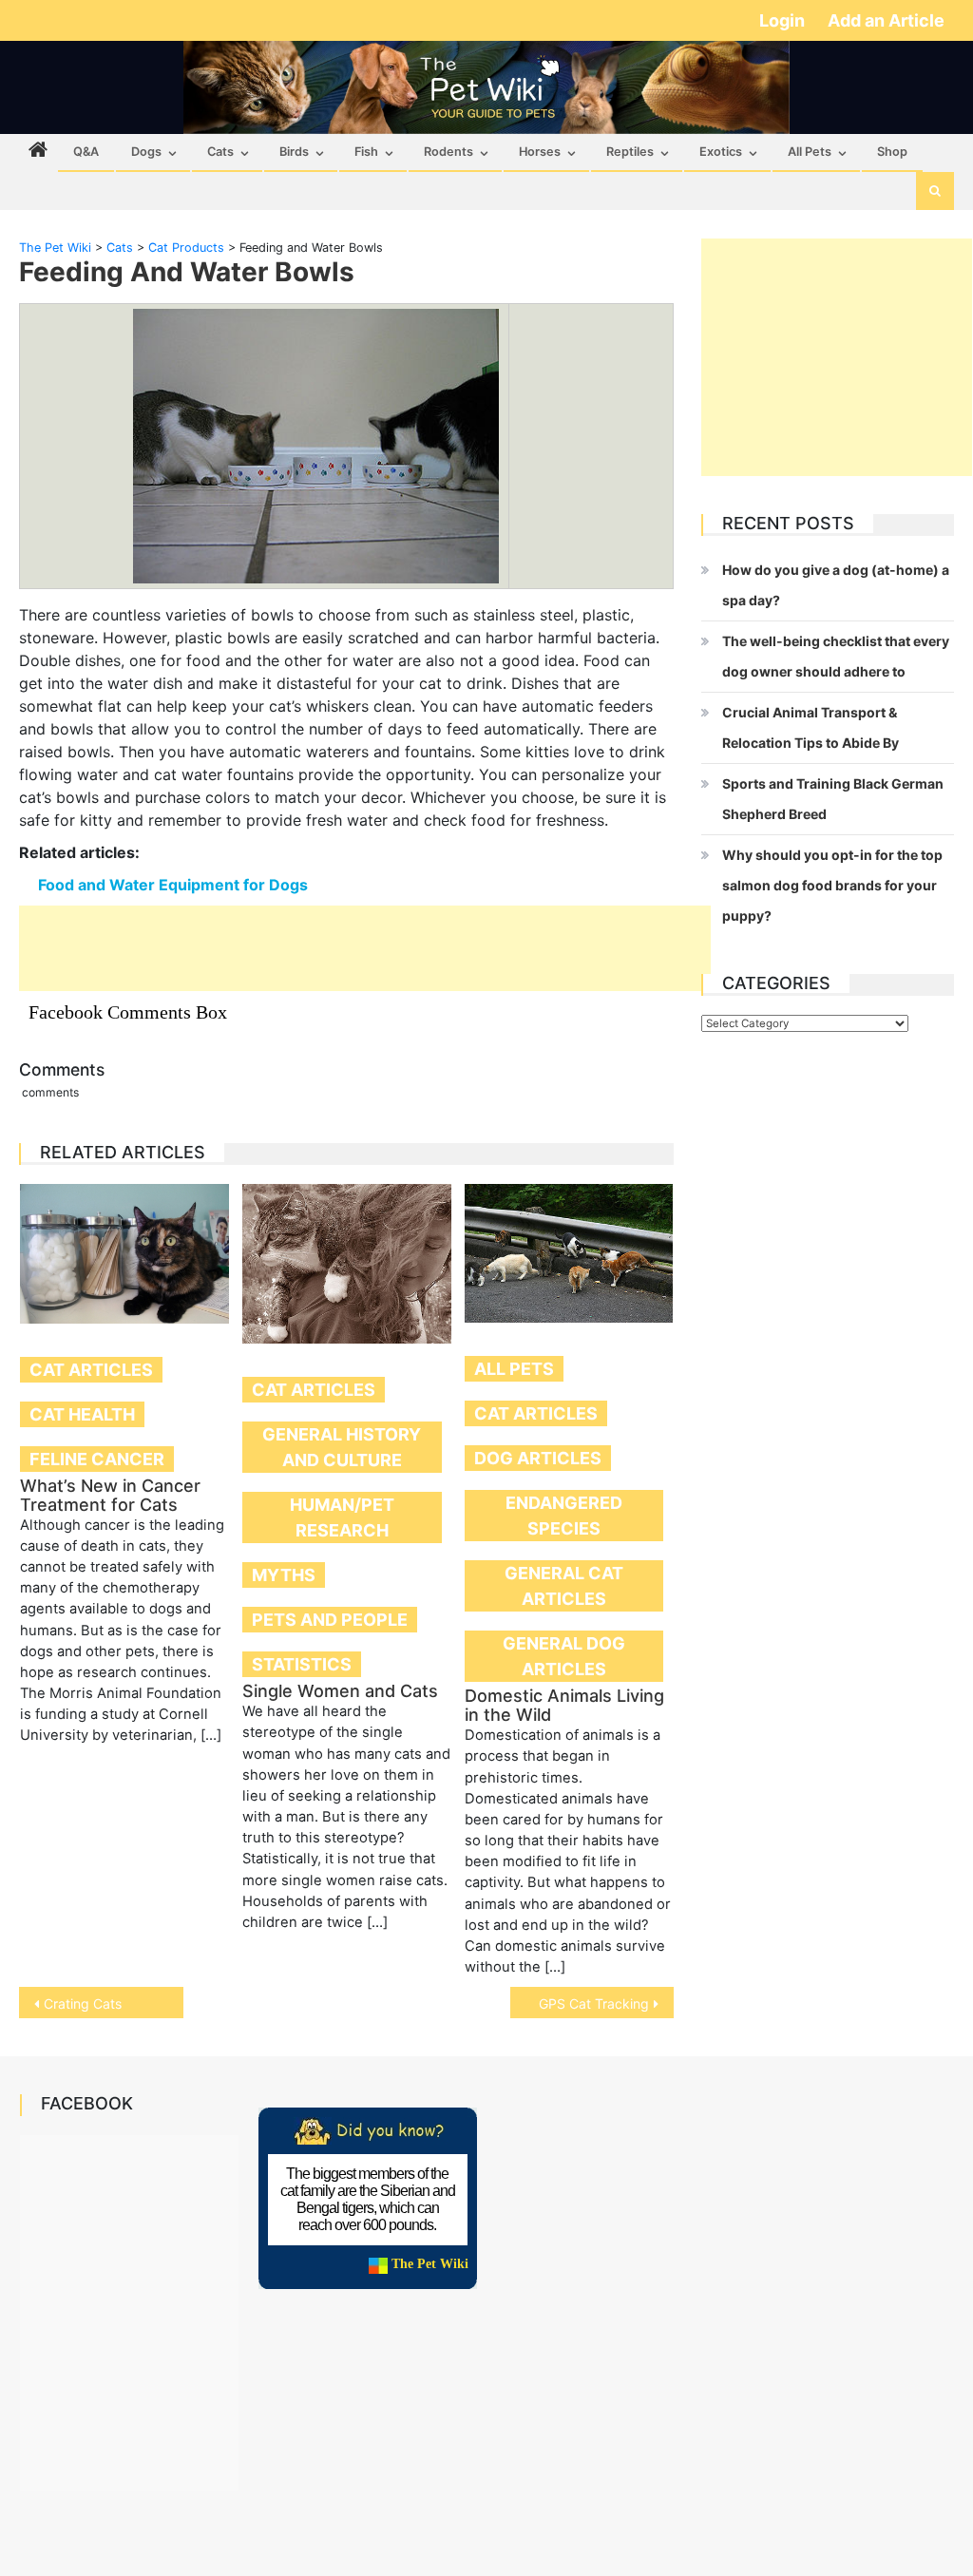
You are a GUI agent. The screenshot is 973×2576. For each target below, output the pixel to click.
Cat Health (82, 1414)
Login (784, 20)
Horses (540, 152)
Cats (220, 152)
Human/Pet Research (342, 1517)
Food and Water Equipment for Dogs (173, 885)
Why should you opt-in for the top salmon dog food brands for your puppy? (832, 885)
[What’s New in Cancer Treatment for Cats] (124, 1254)
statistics (302, 1664)
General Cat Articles (564, 1586)
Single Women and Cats (340, 1691)
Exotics (721, 152)
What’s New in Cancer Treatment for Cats (110, 1495)
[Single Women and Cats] (347, 1264)
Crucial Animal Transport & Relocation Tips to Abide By (811, 727)
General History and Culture (342, 1447)
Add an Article (886, 20)
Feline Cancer (97, 1459)
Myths (284, 1575)
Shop (892, 152)
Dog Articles (538, 1458)
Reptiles (630, 152)
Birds (294, 152)
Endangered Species (564, 1516)
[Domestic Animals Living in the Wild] (569, 1253)
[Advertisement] (365, 948)
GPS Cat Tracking (594, 2004)
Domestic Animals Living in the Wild (564, 1705)
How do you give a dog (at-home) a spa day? (836, 585)
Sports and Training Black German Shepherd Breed (833, 799)
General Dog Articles (564, 1656)
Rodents (448, 152)
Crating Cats (83, 2004)
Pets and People (330, 1620)
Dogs (146, 152)
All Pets (810, 152)
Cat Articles (91, 1370)
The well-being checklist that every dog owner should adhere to (836, 656)
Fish (366, 152)
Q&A (86, 152)
